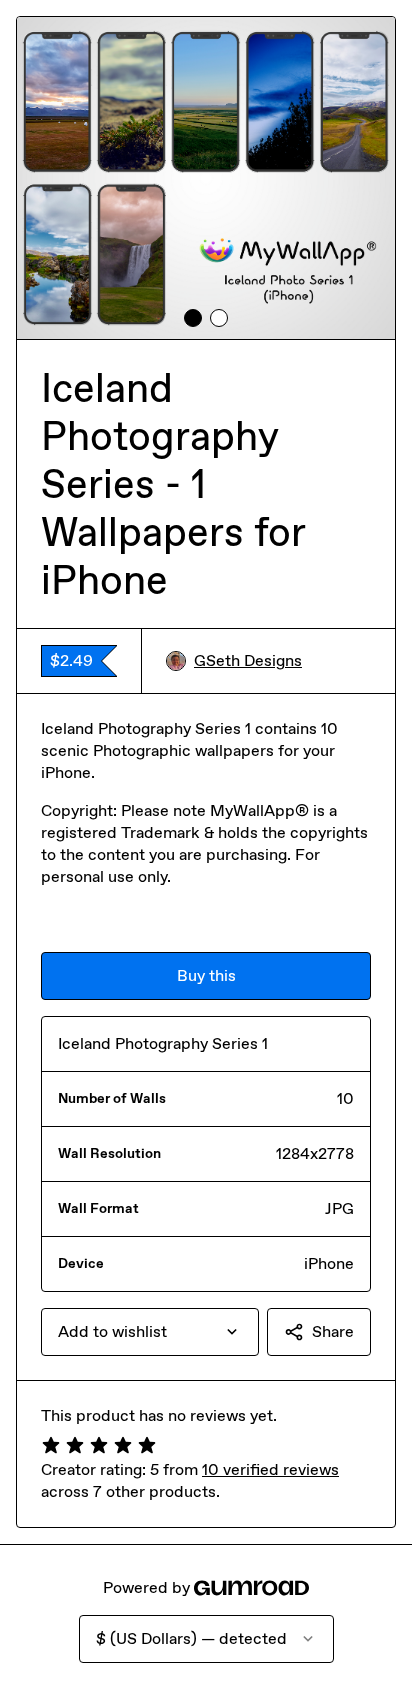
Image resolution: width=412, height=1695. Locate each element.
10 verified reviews (270, 1469)
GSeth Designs (248, 660)
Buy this (206, 975)
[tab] (193, 318)
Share (333, 1331)
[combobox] (150, 1332)
